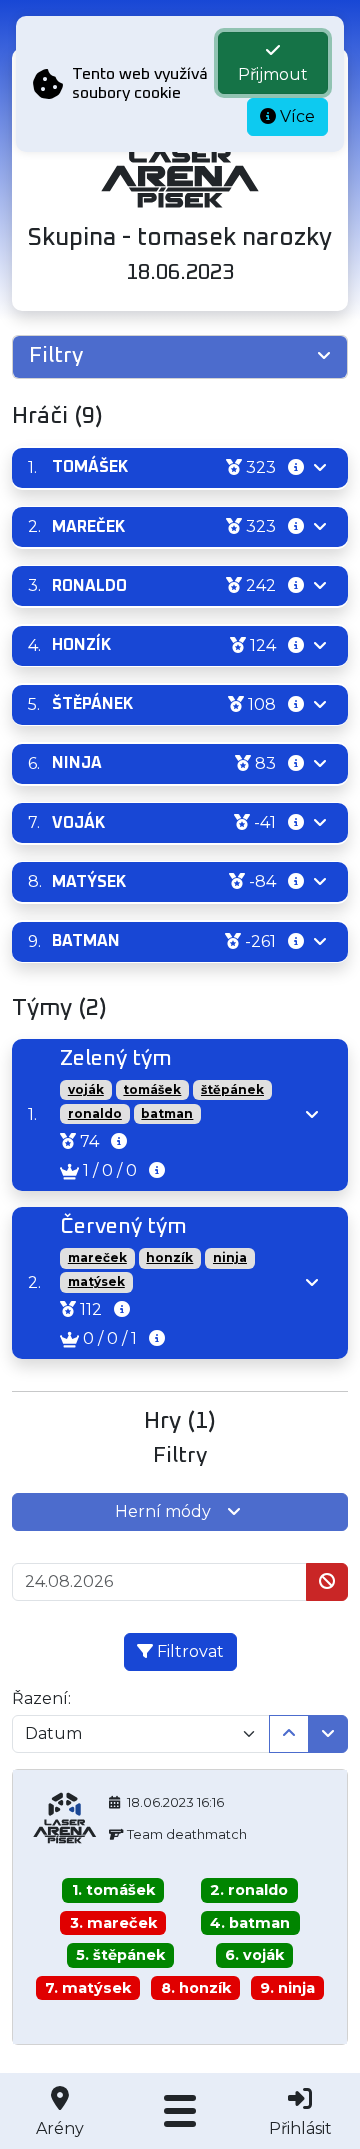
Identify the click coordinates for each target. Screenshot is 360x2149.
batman (167, 1113)
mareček (97, 1257)
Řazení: (41, 1698)
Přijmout (273, 74)
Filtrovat (188, 1651)
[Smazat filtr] (327, 1582)
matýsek (96, 1281)
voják (86, 1089)
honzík (169, 1257)
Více (295, 116)
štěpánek (232, 1089)
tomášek (152, 1089)
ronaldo (95, 1113)
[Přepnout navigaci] (180, 2111)
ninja (230, 1257)
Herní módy (163, 1511)
